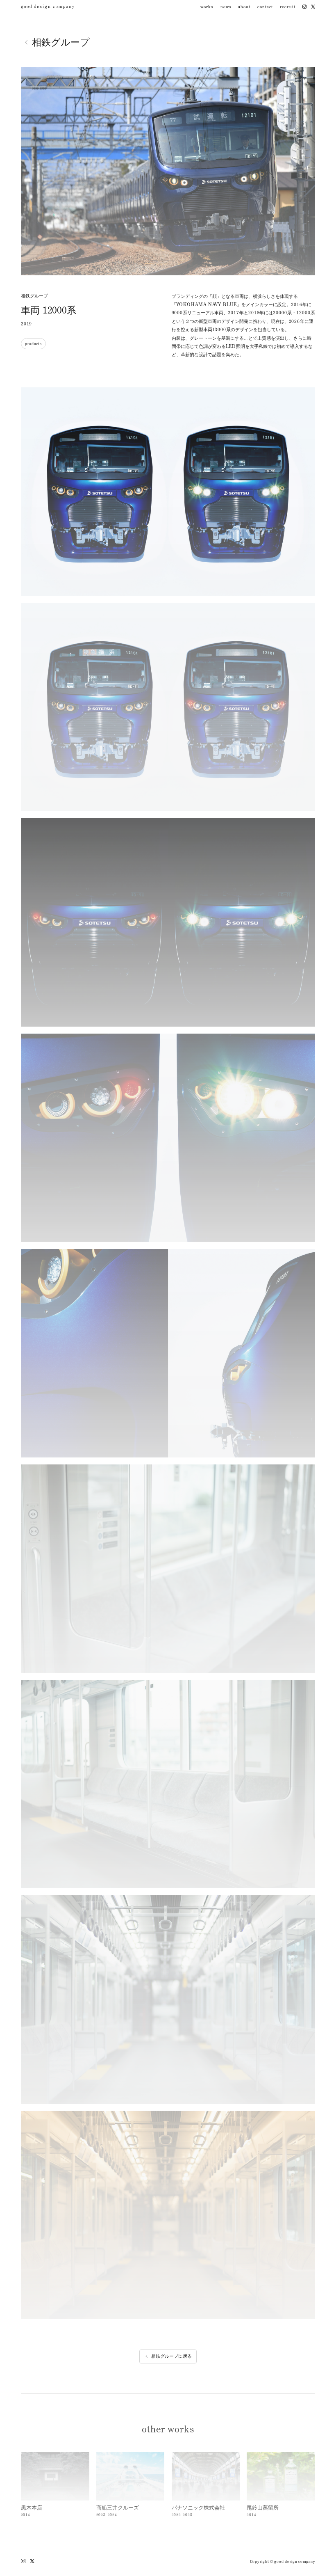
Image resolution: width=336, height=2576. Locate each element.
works (207, 8)
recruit (287, 8)
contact (265, 8)
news (226, 8)
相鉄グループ (61, 42)
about (244, 8)
